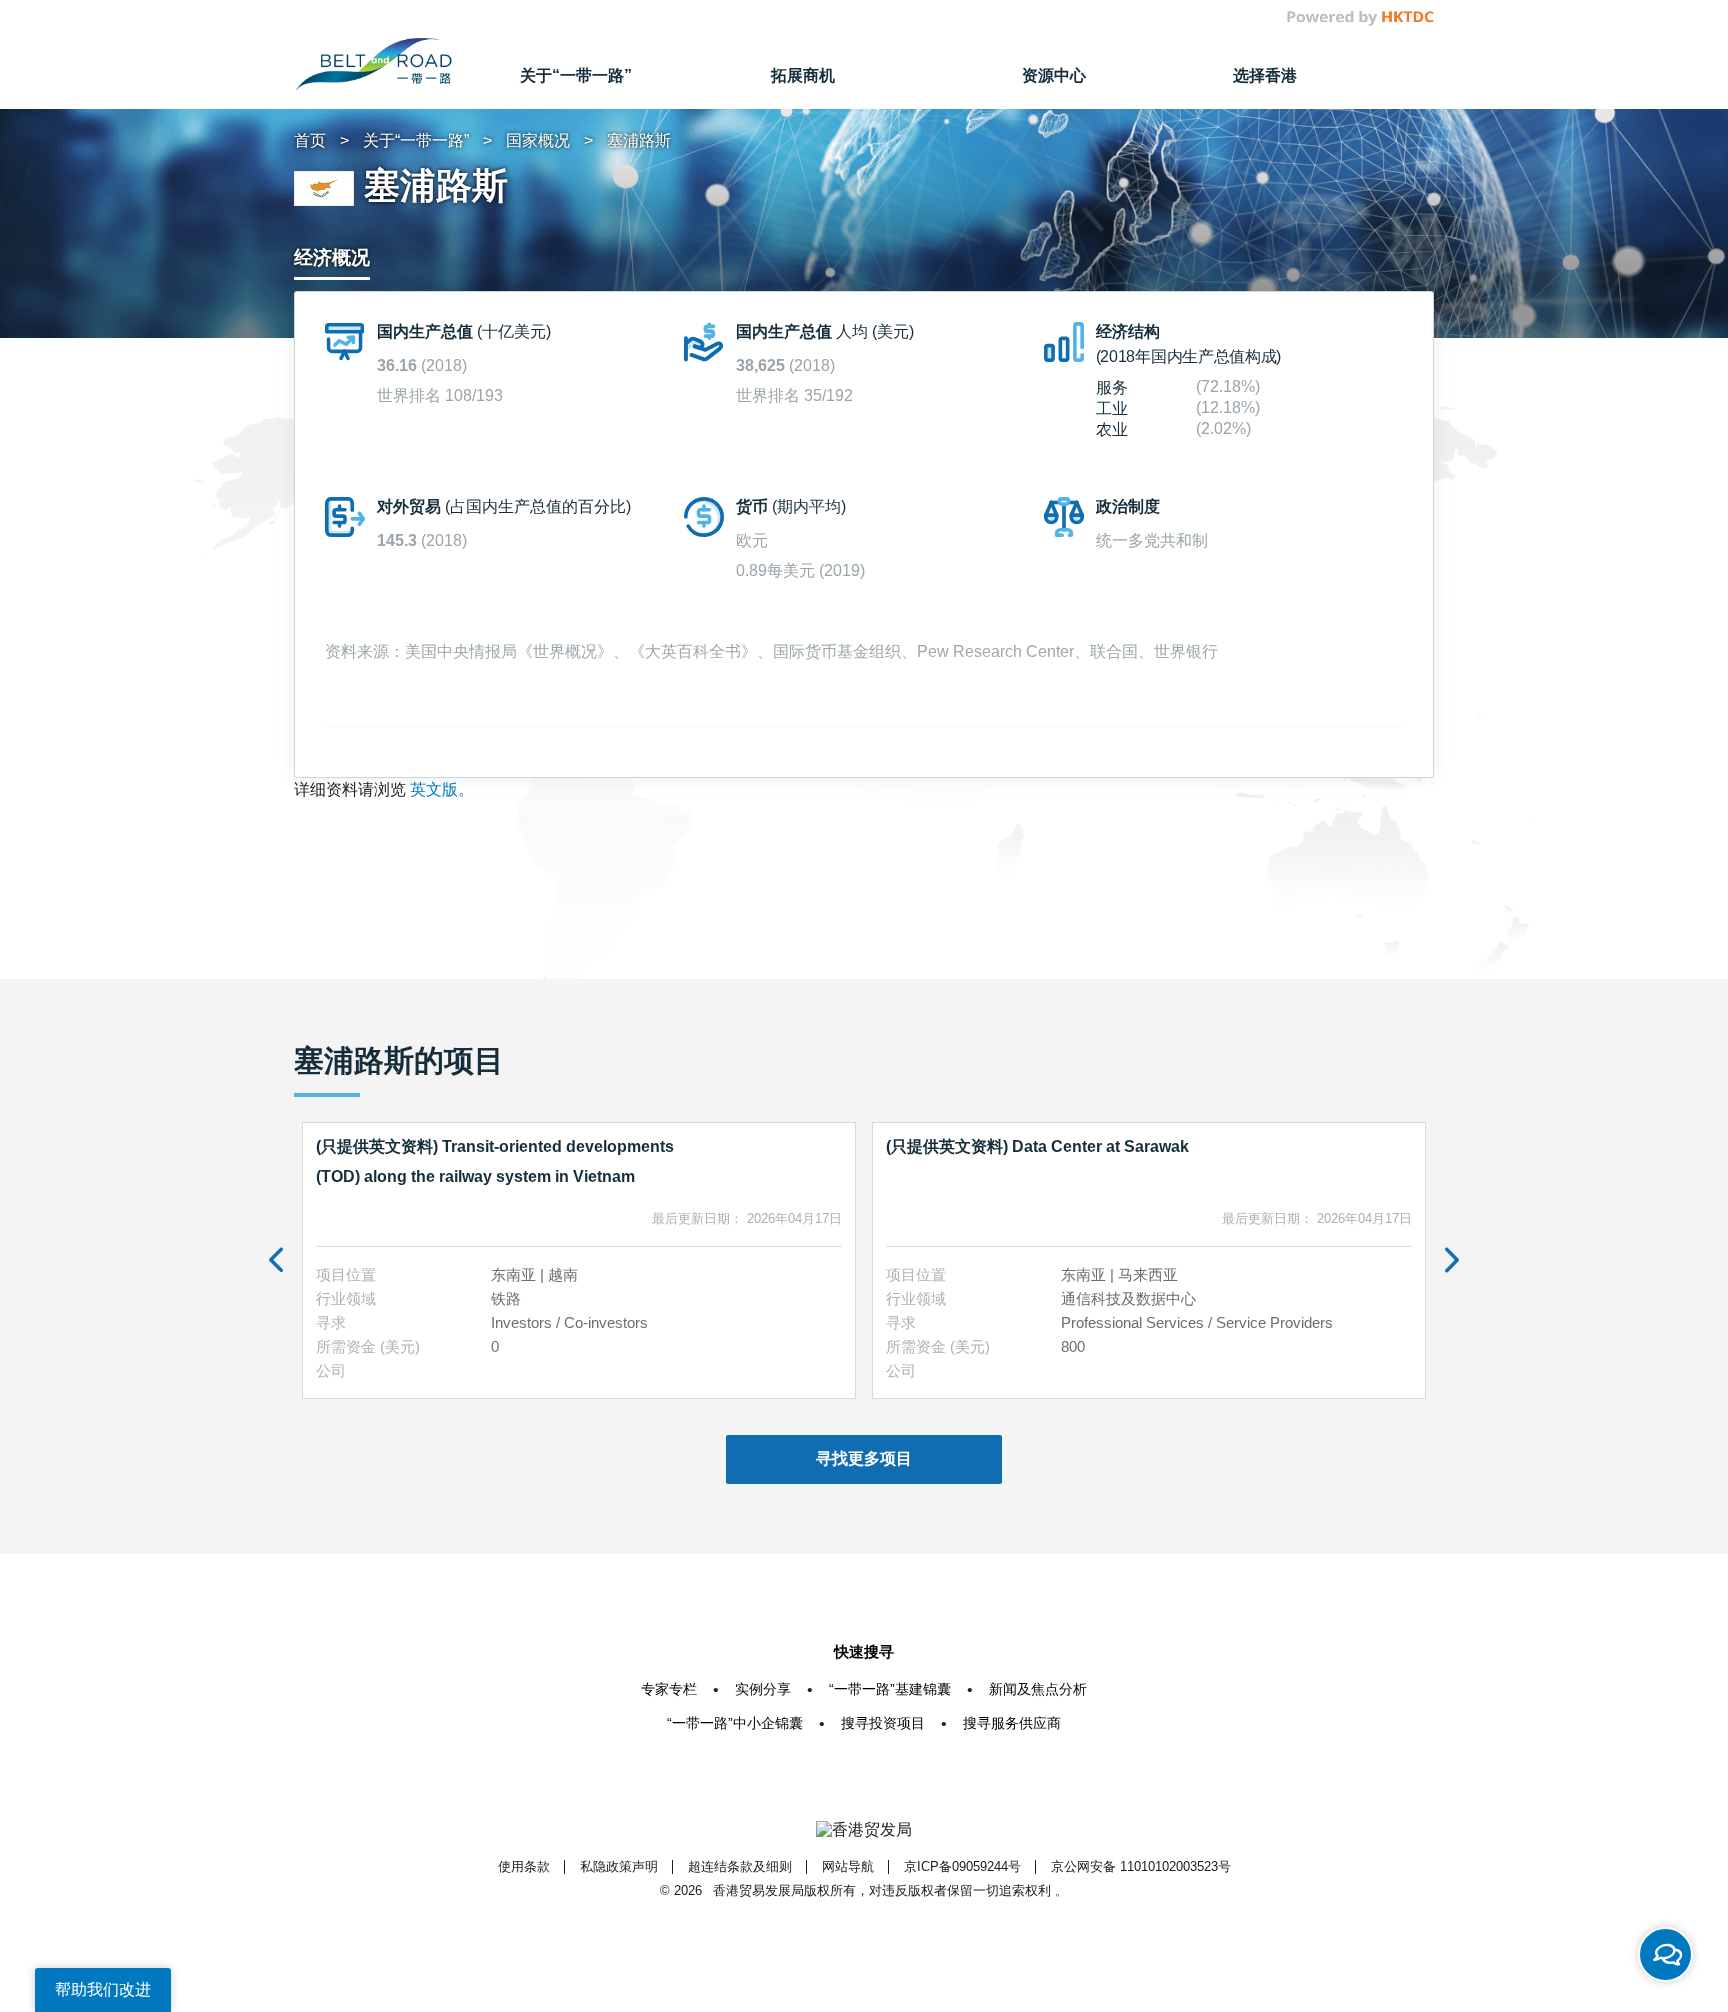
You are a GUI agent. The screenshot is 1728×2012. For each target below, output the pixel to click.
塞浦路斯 (639, 140)
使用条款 (524, 1866)
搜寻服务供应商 (1012, 1723)
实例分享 (763, 1689)
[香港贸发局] (864, 1830)
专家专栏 (669, 1689)
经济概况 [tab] (332, 257)
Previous (276, 1260)
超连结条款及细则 (740, 1866)
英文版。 (442, 789)
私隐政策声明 (619, 1866)
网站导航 (848, 1866)
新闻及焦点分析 (1038, 1689)
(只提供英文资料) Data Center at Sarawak (1037, 1146)
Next (1452, 1260)
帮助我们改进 (103, 1989)
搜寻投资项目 (883, 1723)
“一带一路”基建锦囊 (890, 1689)
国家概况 (538, 140)
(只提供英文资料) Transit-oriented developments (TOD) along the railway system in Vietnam (495, 1161)
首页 (310, 140)
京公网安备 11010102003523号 (1141, 1866)
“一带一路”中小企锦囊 (735, 1723)
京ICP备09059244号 (962, 1866)
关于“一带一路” (416, 140)
